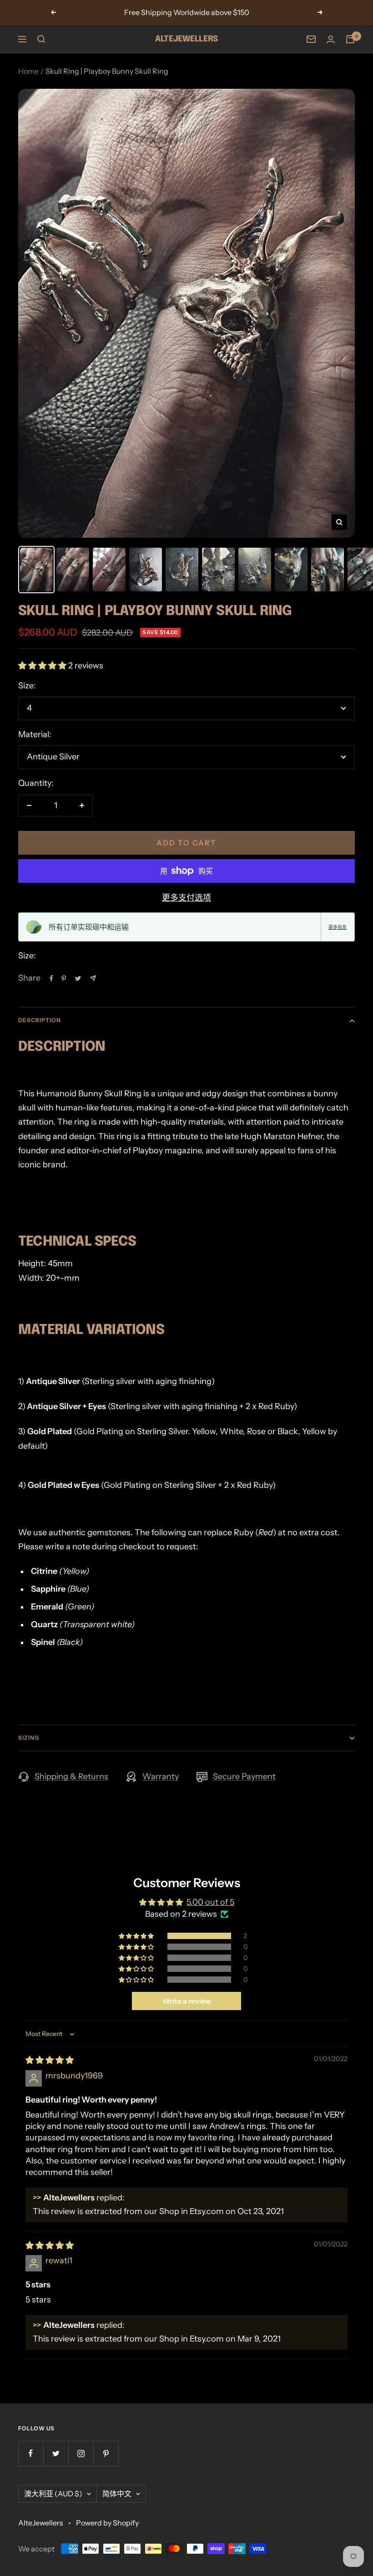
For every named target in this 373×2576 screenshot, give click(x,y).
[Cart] (350, 39)
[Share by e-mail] (93, 978)
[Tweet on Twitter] (78, 978)
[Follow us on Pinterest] (106, 2453)
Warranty (161, 1777)
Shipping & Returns (71, 1777)
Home (28, 71)
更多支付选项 (186, 898)
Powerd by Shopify (107, 2523)
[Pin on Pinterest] (64, 978)
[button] (43, 666)
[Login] (331, 39)
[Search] (41, 39)
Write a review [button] (187, 2001)
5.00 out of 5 (210, 1902)
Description (40, 1020)
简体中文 (117, 2494)
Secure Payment (244, 1777)
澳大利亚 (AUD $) (53, 2494)
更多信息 (338, 927)
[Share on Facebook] (51, 978)
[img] (50, 2060)
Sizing (29, 1738)
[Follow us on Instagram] (81, 2453)
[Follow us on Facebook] (31, 2453)
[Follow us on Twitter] (56, 2453)
